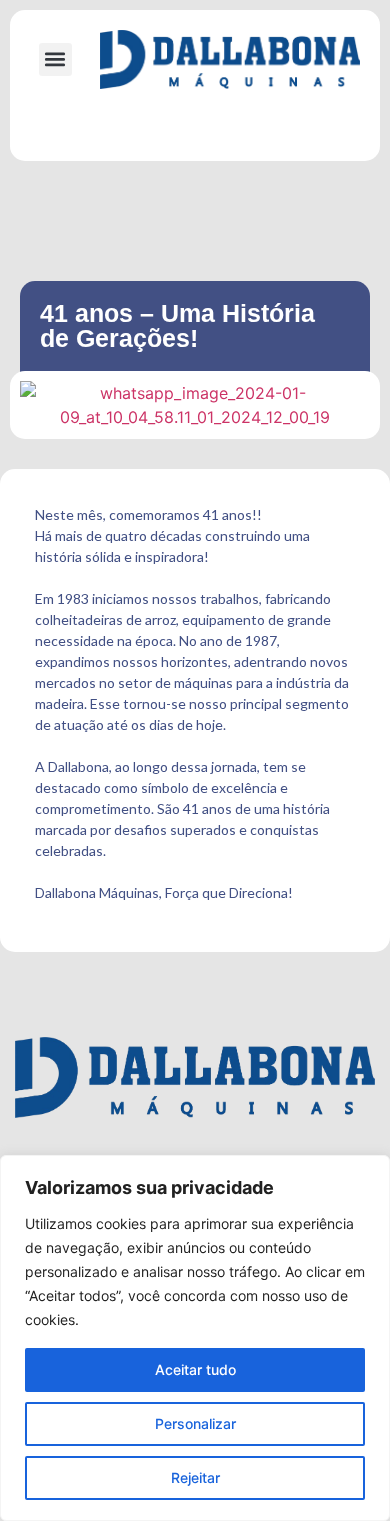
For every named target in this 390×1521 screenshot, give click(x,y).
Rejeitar (195, 1477)
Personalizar (195, 1423)
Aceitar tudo (195, 1369)
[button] (55, 59)
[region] (195, 1338)
